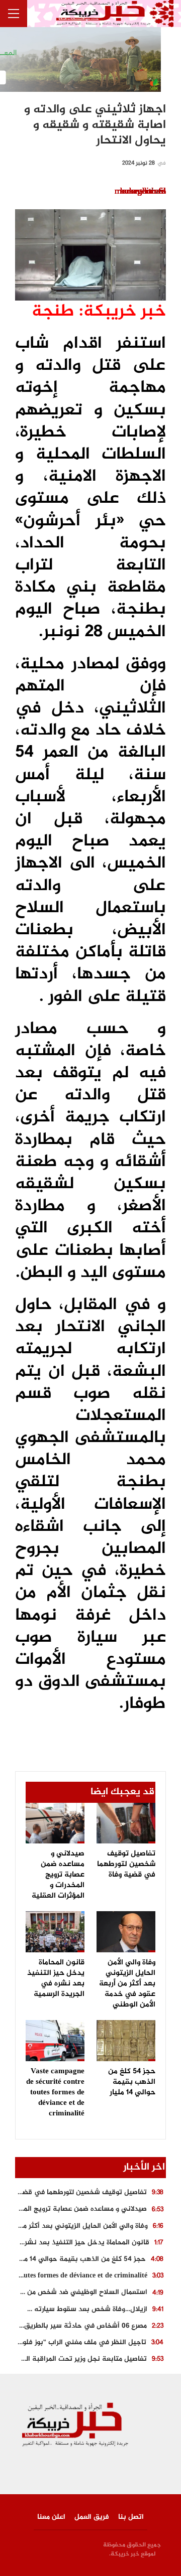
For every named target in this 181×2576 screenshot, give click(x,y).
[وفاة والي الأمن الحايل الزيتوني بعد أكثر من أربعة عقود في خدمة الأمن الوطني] (126, 1932)
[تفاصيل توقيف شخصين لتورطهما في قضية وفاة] (126, 1823)
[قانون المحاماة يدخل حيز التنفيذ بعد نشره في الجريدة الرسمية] (55, 1932)
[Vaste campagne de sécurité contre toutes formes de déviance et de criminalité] (55, 2041)
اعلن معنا (51, 2517)
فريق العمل (92, 2517)
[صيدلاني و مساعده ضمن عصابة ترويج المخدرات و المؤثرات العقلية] (55, 1823)
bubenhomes (143, 192)
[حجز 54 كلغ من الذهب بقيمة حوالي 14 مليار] (126, 2041)
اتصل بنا (131, 2517)
